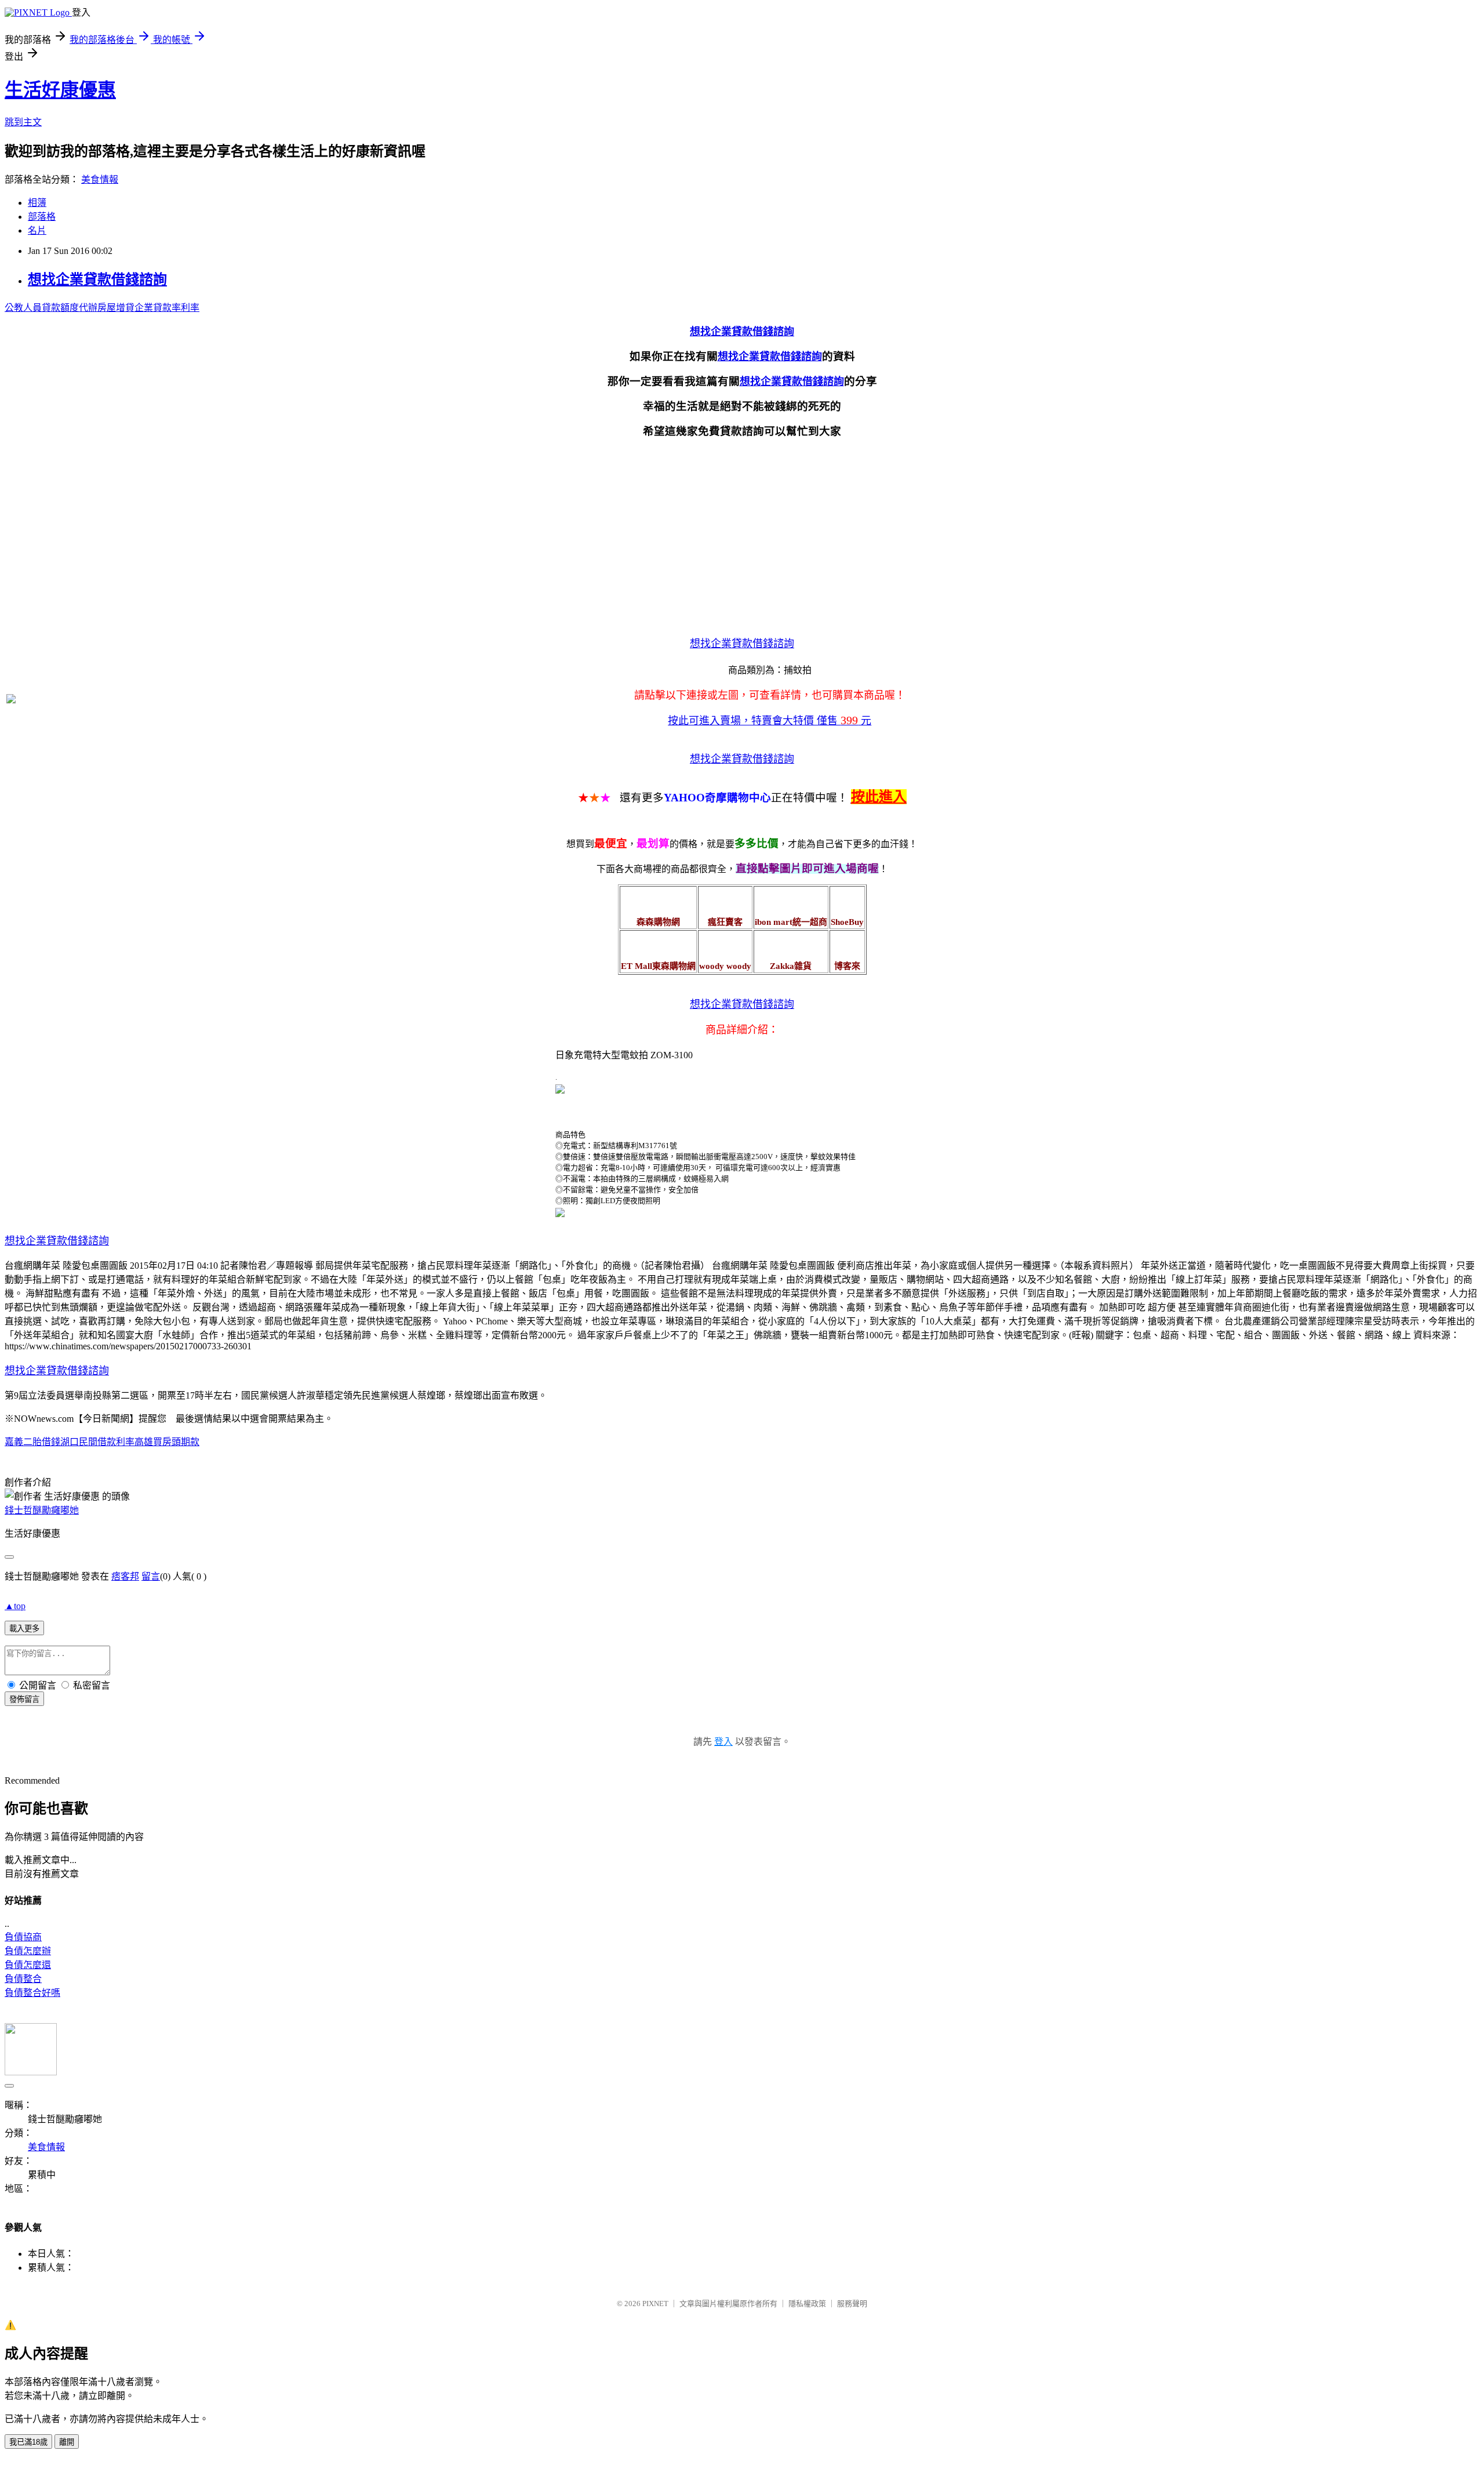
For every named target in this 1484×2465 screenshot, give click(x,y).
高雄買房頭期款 (167, 1442)
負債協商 (23, 1937)
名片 (37, 230)
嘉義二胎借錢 (32, 1442)
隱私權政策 (807, 2304)
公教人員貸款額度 (42, 308)
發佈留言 (24, 1699)
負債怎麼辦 (28, 1951)
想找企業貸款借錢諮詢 (97, 279)
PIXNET (655, 2304)
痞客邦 (125, 1576)
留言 (151, 1576)
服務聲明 (852, 2304)
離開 (67, 2442)
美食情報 (100, 179)
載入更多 (24, 1629)
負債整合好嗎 (32, 1993)
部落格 (42, 217)
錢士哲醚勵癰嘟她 (42, 1510)
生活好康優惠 (60, 90)
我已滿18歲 (28, 2442)
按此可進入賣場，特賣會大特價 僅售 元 (770, 721)
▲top (15, 1606)
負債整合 (23, 1979)
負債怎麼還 (28, 1965)
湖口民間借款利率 (97, 1442)
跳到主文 (23, 122)
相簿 (37, 203)
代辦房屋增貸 (107, 308)
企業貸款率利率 (167, 308)
